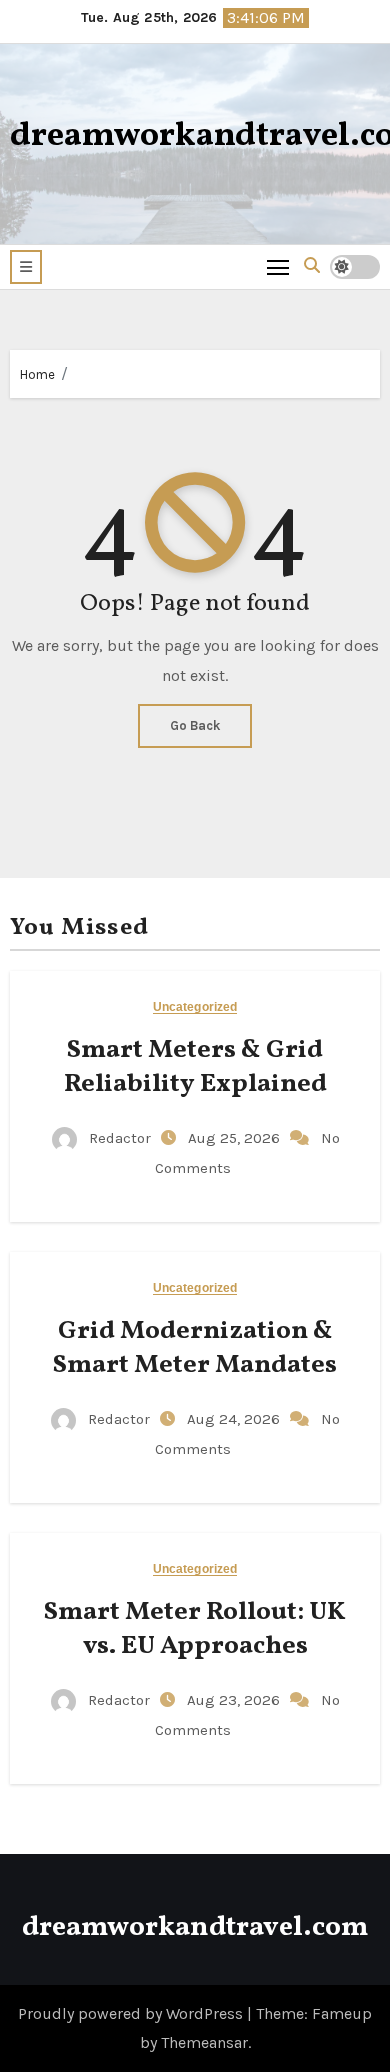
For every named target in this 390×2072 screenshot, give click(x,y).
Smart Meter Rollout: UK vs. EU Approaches (195, 1629)
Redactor (120, 1138)
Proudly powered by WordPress (132, 2013)
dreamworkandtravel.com (195, 1927)
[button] (26, 267)
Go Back (195, 725)
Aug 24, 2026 (235, 1419)
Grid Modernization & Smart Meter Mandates (195, 1348)
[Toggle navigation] (278, 266)
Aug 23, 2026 (235, 1700)
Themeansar (204, 2042)
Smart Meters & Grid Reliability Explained (195, 1067)
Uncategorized (195, 1007)
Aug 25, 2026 (236, 1138)
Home (37, 374)
